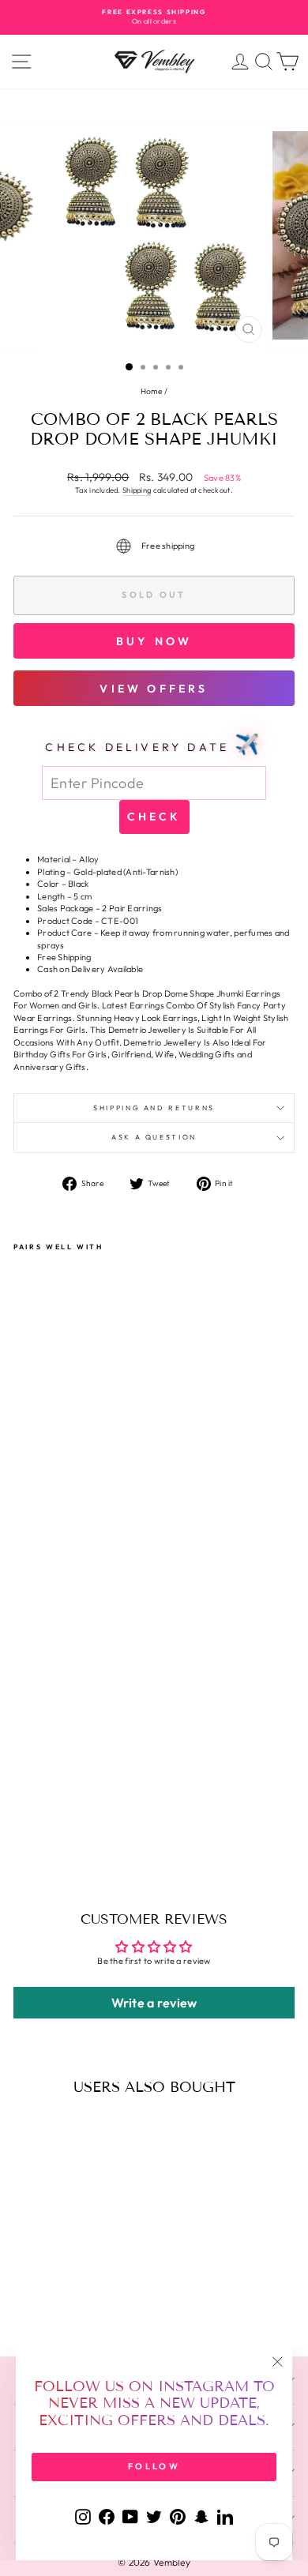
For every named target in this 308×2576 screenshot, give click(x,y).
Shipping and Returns (154, 1108)
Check (154, 817)
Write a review (154, 2003)
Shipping (137, 490)
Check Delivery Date (154, 744)
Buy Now (154, 641)
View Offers (154, 689)
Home (152, 391)
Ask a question (154, 1137)
